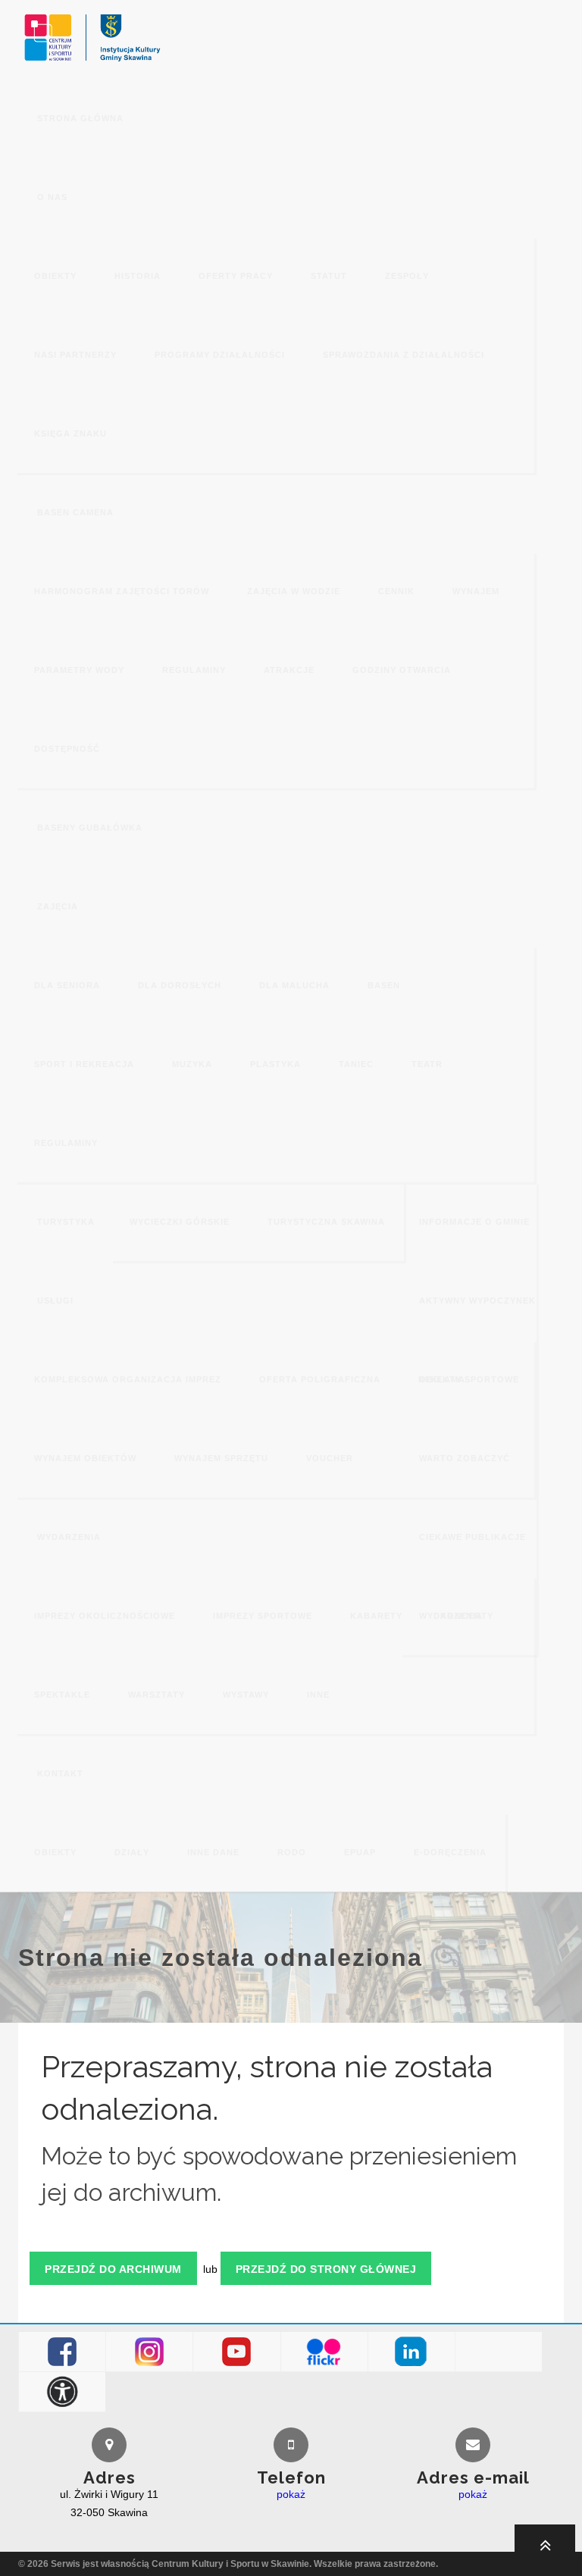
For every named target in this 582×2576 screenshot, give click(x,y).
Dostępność (63, 2392)
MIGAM (499, 2352)
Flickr (324, 2352)
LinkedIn (411, 2352)
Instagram (150, 2352)
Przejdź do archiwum (113, 2269)
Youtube (237, 2352)
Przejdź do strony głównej (326, 2269)
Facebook (63, 2352)
